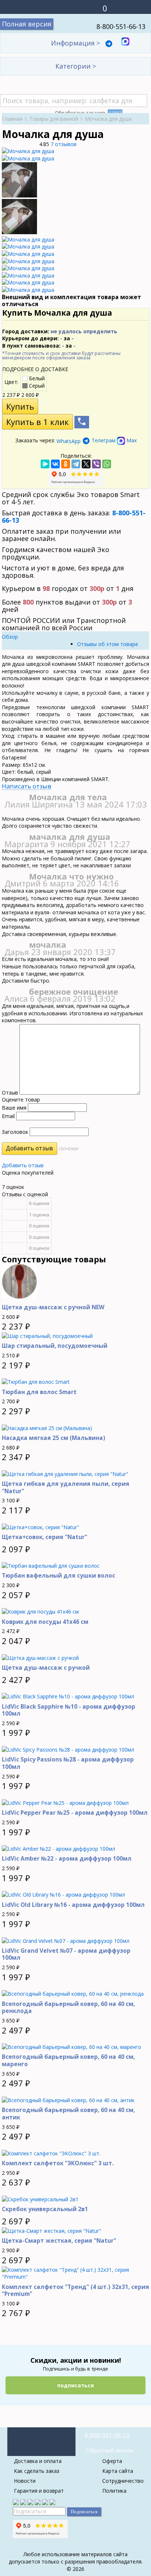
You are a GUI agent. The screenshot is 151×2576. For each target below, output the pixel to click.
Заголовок (15, 1132)
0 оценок (39, 1226)
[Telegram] (76, 464)
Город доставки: (60, 331)
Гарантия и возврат (39, 2491)
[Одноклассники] (66, 464)
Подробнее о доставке (35, 369)
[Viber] (96, 464)
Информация (75, 43)
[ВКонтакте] (55, 464)
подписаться (75, 2385)
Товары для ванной (54, 119)
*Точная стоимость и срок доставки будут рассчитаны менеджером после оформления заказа (61, 356)
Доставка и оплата (38, 2461)
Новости (25, 2481)
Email (8, 1116)
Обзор (10, 637)
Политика (114, 2491)
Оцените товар (21, 1100)
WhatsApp (69, 441)
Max (131, 440)
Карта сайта (118, 2471)
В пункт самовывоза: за (39, 346)
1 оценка (39, 1215)
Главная (12, 119)
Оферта (112, 2461)
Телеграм (104, 440)
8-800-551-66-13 (121, 26)
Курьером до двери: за (38, 338)
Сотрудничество (123, 2481)
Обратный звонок (110, 2450)
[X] (86, 464)
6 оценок (39, 1203)
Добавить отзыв (23, 1165)
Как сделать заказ (37, 2471)
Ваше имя (14, 1108)
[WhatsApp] (107, 464)
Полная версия (27, 24)
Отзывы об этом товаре (108, 644)
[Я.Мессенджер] (45, 464)
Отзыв (10, 1093)
